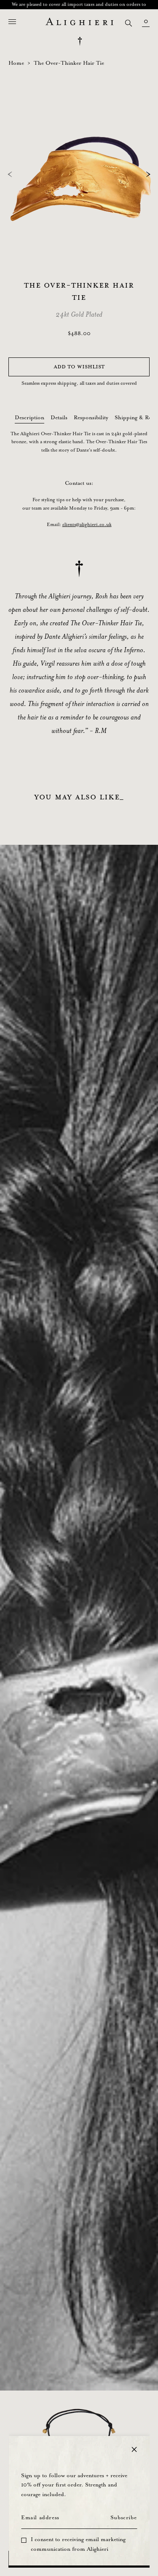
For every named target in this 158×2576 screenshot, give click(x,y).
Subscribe (123, 2518)
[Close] (134, 2449)
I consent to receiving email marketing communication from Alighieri (78, 2544)
